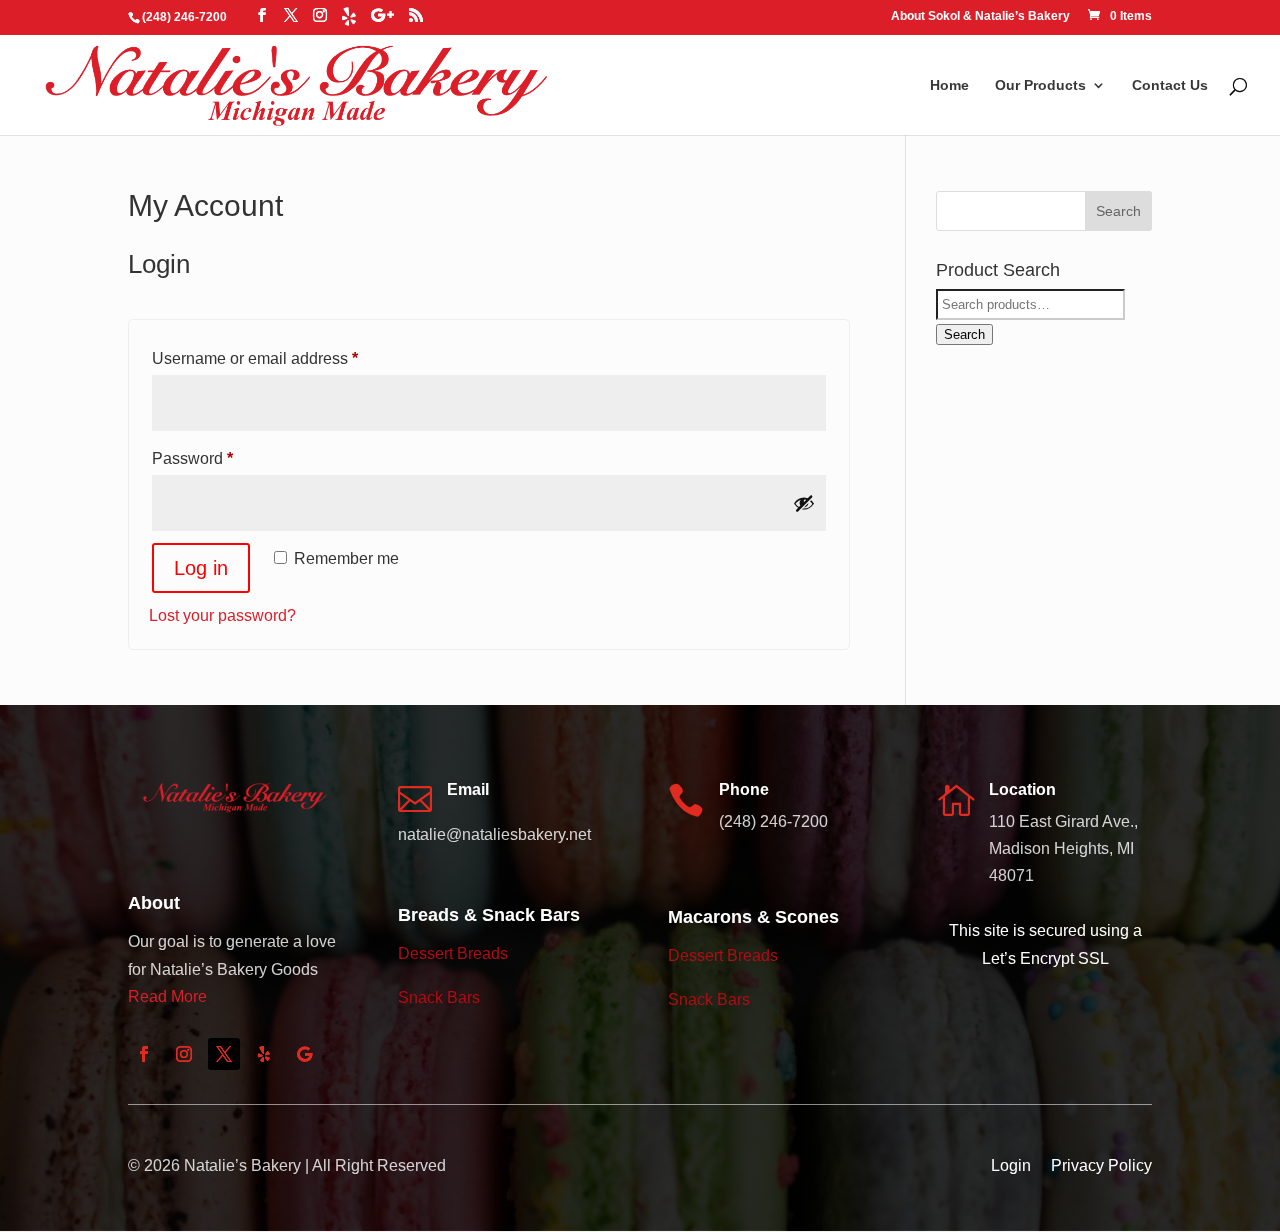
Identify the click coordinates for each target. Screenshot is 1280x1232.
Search (964, 334)
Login (1011, 1165)
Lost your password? (222, 615)
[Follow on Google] (304, 1054)
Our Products (1040, 85)
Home (949, 85)
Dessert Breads (453, 953)
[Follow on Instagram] (184, 1054)
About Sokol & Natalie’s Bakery (980, 16)
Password (225, 458)
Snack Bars (439, 997)
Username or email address (287, 358)
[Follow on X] (224, 1054)
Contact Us (1170, 85)
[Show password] (804, 503)
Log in (201, 568)
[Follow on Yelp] (264, 1054)
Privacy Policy (1101, 1165)
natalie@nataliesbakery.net (494, 834)
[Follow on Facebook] (144, 1054)
